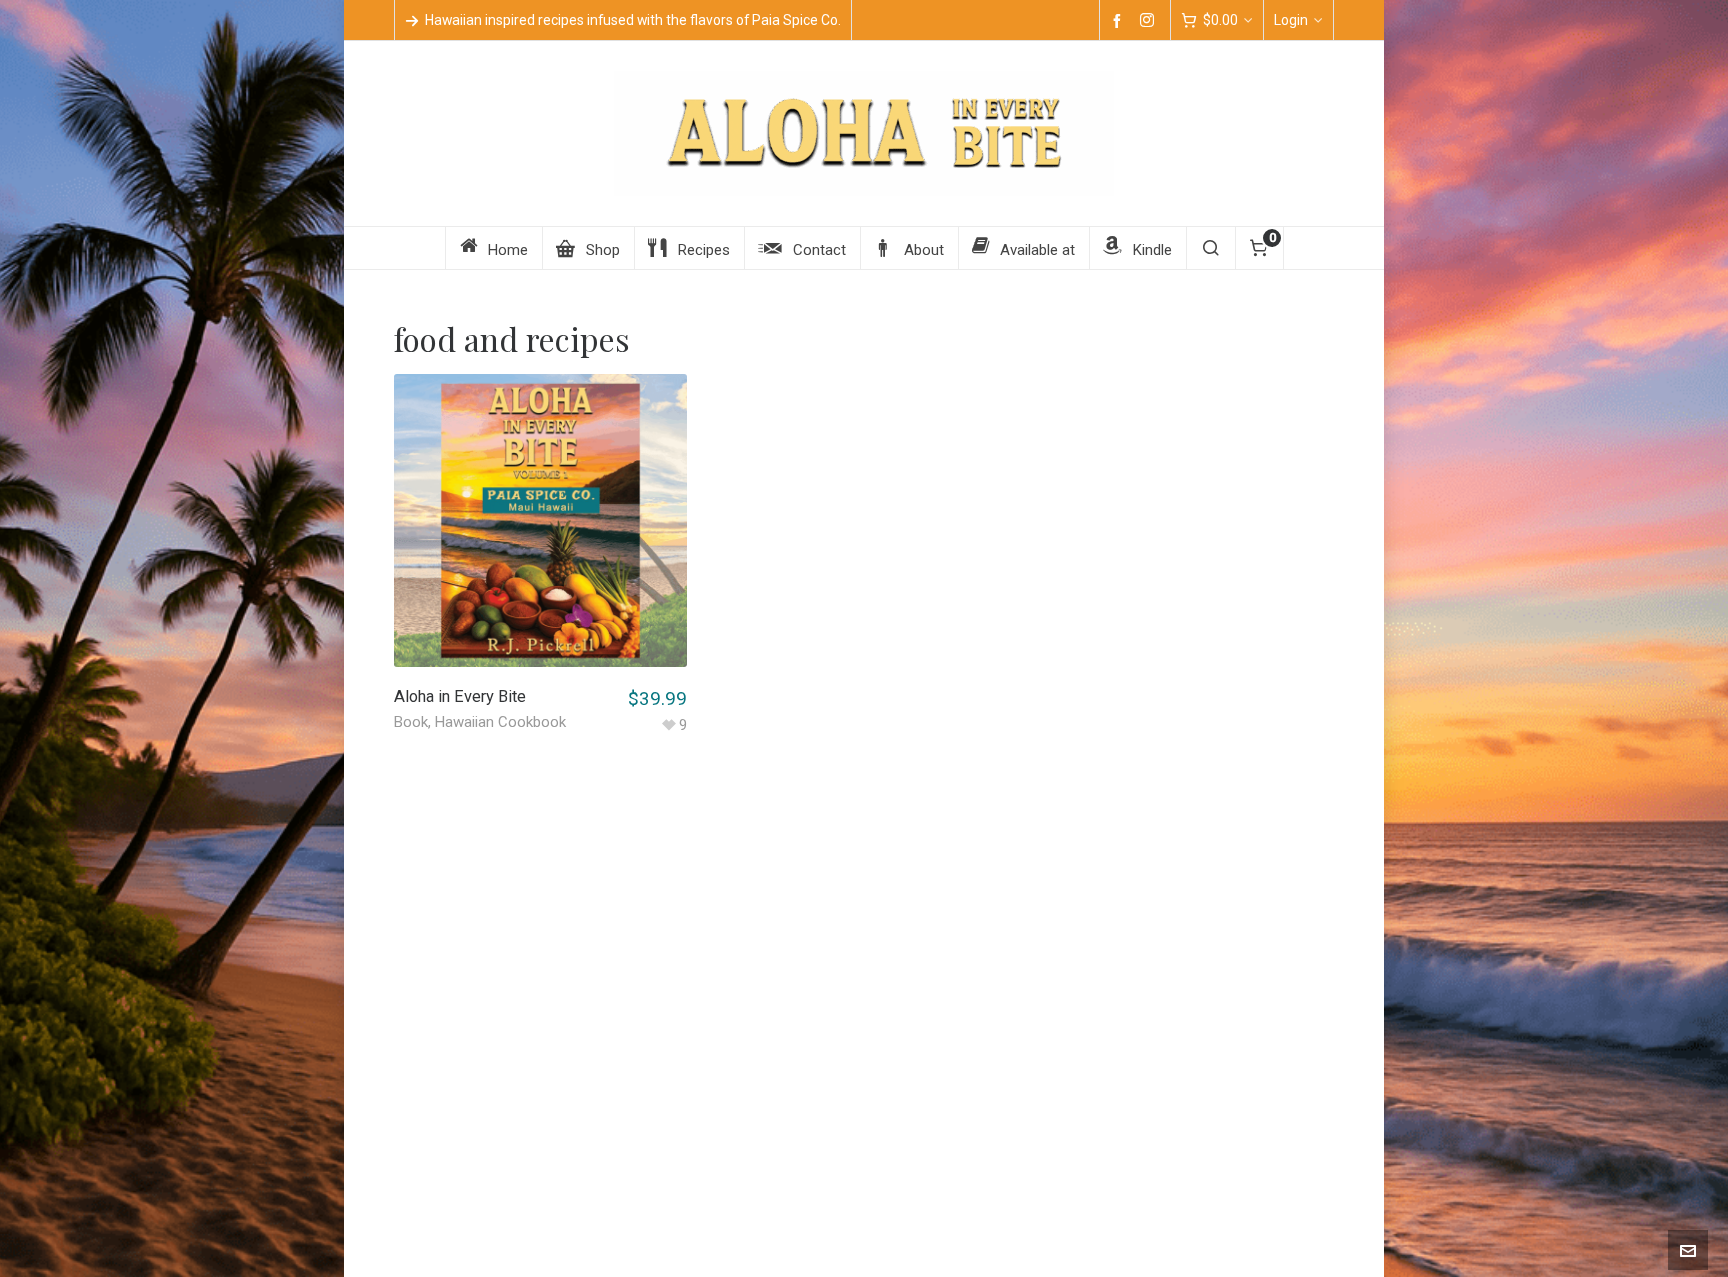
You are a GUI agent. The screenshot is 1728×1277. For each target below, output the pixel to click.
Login (1291, 20)
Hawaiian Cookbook (500, 722)
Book (411, 722)
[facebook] (1120, 21)
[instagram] (1150, 21)
